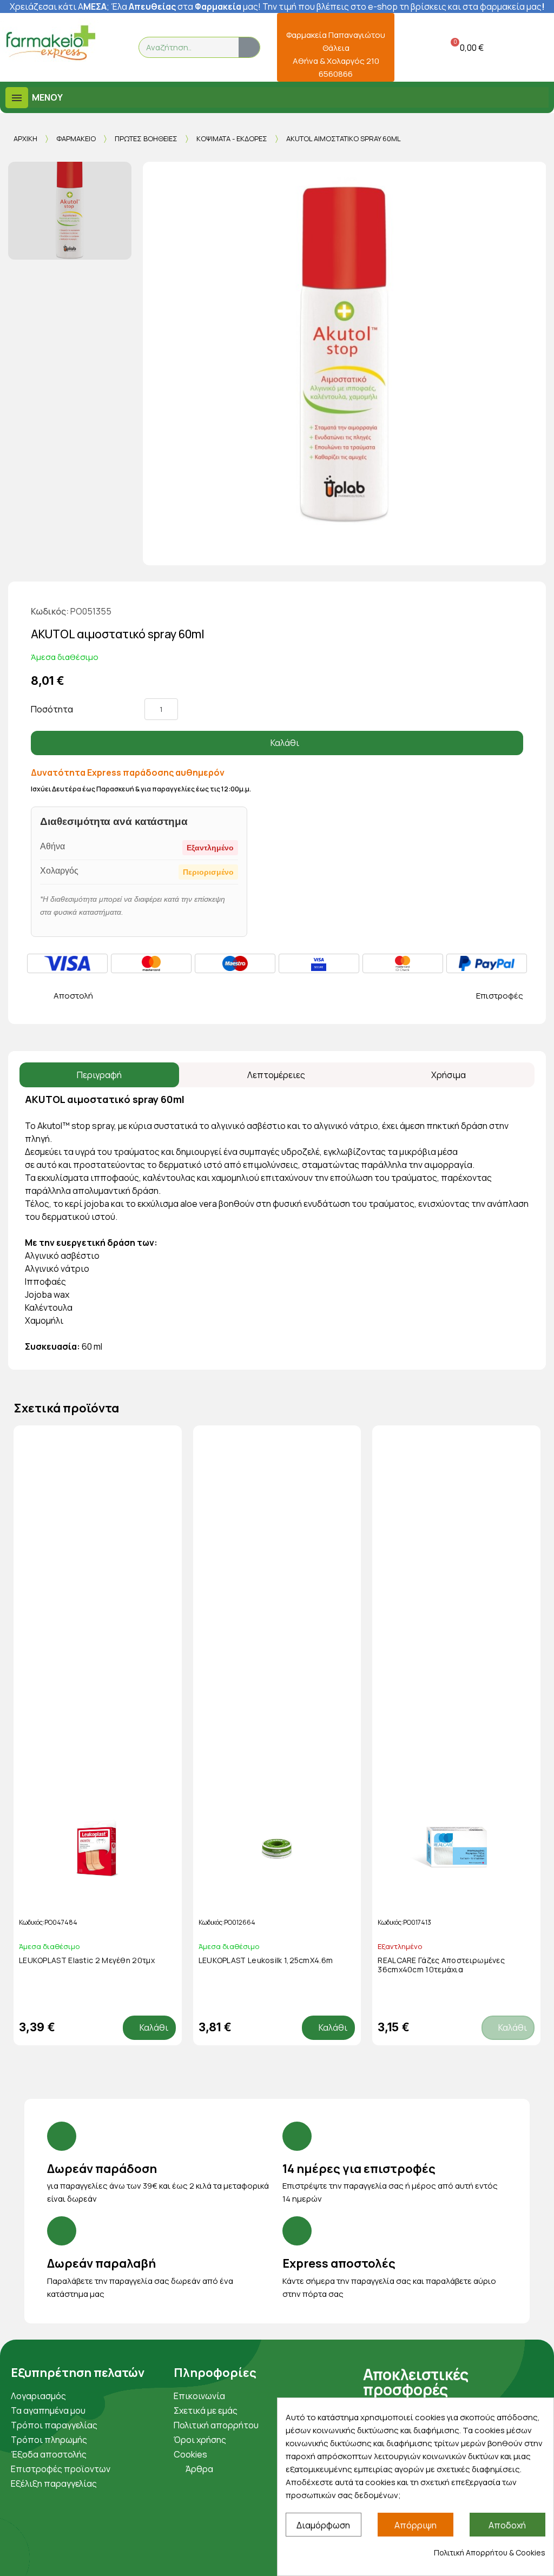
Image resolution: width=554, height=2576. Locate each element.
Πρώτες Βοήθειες (146, 138)
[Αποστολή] (37, 996)
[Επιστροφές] (459, 996)
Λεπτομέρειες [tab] (276, 1075)
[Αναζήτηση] (249, 47)
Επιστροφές (500, 996)
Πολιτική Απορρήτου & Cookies (490, 2552)
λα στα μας (188, 6)
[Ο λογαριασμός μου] (410, 47)
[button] (465, 47)
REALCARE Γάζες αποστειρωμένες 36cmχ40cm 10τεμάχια (441, 1965)
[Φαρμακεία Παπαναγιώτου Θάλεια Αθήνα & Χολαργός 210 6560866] (336, 20)
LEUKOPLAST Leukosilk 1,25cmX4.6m (266, 1960)
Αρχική (25, 138)
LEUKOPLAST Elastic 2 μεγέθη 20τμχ (87, 1960)
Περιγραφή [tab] (99, 1075)
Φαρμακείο (76, 138)
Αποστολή (73, 996)
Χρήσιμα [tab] (449, 1075)
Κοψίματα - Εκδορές (232, 138)
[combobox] (182, 47)
